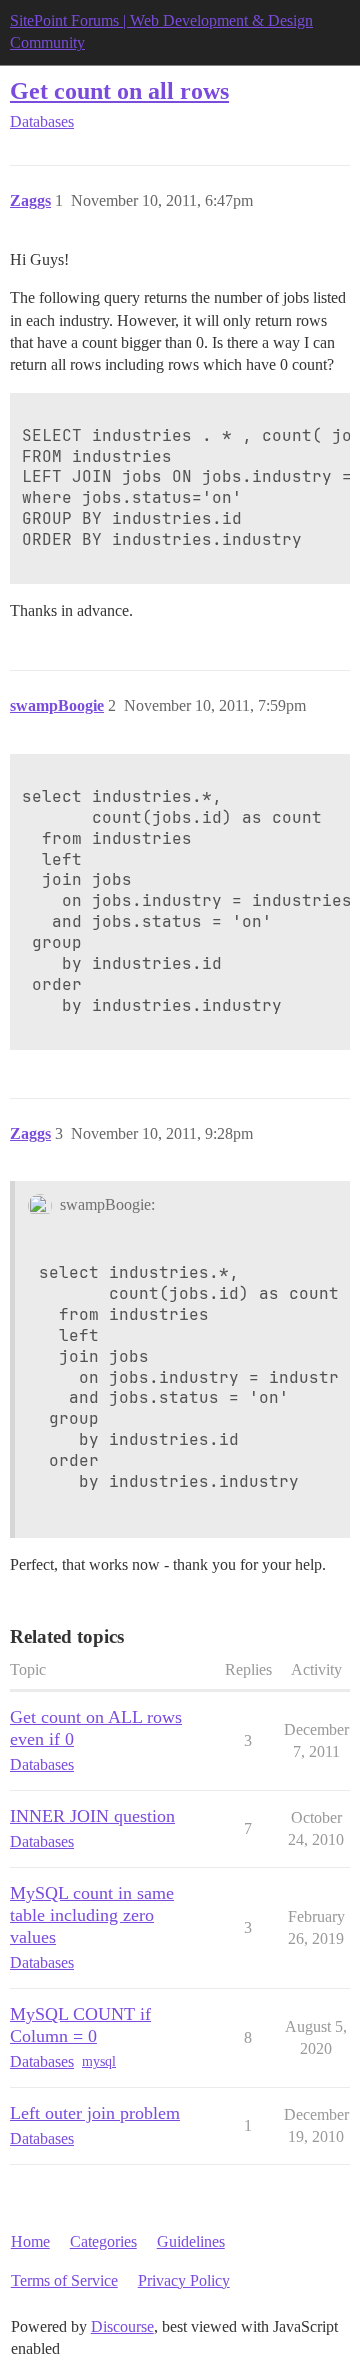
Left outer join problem (95, 2113)
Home (30, 2241)
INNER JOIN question (92, 1816)
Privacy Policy (184, 2280)
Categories (103, 2241)
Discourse (122, 2326)
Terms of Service (64, 2280)
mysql (99, 2061)
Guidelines (191, 2241)
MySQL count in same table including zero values (92, 1915)
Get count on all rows (119, 90)
